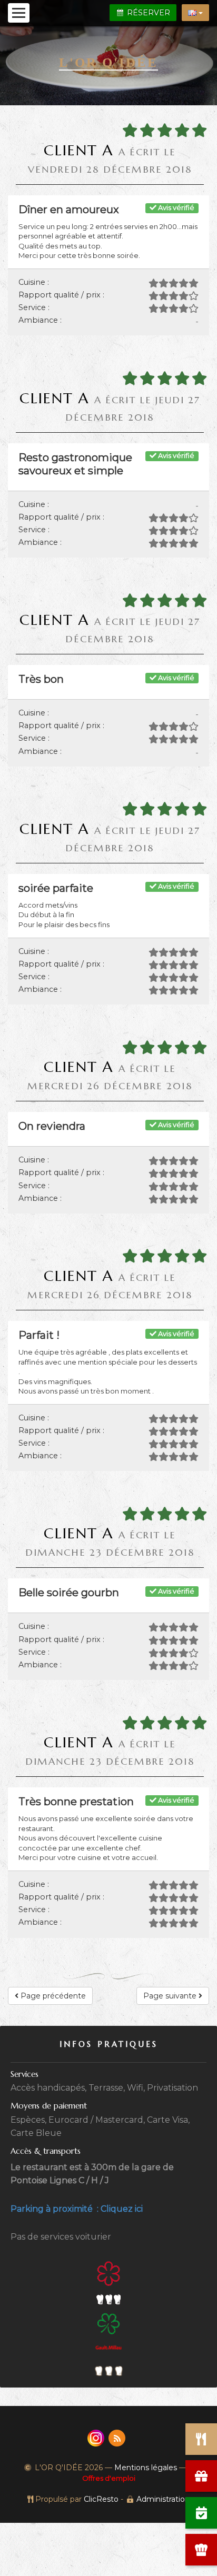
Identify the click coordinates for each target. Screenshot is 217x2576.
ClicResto (101, 2499)
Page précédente (52, 1996)
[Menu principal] (19, 13)
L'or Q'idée (108, 62)
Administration (163, 2499)
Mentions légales (146, 2468)
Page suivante (171, 1996)
